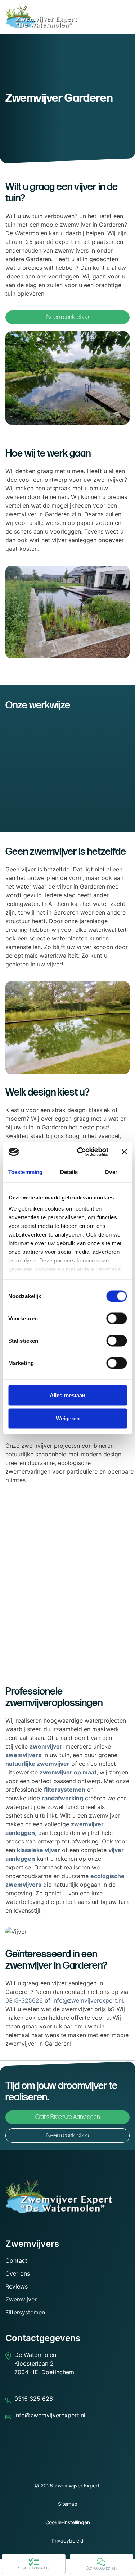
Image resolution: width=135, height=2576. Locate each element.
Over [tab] (111, 1172)
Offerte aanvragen (33, 2568)
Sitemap (68, 2504)
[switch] (116, 1318)
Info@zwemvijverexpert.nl (50, 2415)
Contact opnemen (101, 2568)
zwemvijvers (23, 1755)
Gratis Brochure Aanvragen (67, 2117)
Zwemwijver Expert (77, 2486)
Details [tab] (69, 1172)
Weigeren (68, 1418)
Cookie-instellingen (68, 2522)
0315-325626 (24, 2000)
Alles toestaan (67, 1395)
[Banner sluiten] (124, 1152)
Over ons (18, 2273)
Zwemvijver (21, 2299)
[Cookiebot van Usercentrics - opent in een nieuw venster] (80, 1152)
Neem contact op (68, 317)
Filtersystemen (25, 2312)
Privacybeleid (67, 2541)
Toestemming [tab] (25, 1172)
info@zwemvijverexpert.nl (88, 2000)
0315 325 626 (34, 2399)
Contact (16, 2260)
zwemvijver (46, 1746)
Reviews (17, 2286)
